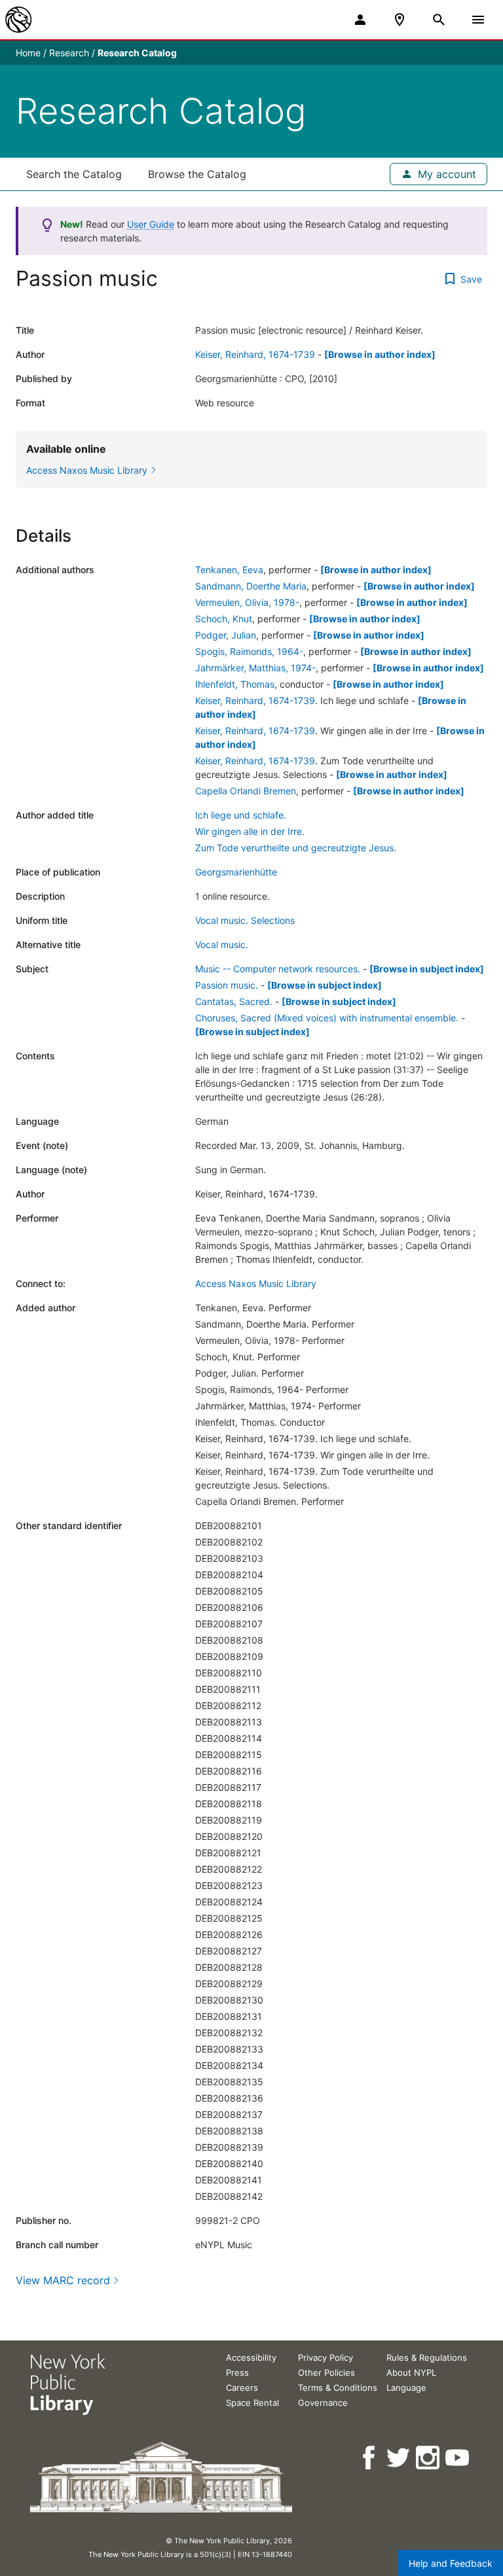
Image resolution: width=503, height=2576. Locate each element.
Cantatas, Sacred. (234, 1001)
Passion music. (227, 985)
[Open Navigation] (478, 20)
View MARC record (63, 2280)
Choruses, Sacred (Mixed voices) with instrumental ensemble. (327, 1018)
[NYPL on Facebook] (370, 2458)
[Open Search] (439, 20)
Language (406, 2388)
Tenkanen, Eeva (229, 570)
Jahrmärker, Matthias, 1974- (255, 668)
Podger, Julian (226, 635)
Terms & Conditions (338, 2388)
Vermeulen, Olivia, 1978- (247, 602)
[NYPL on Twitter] (399, 2458)
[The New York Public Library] (18, 20)
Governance (323, 2403)
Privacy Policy (326, 2357)
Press (237, 2373)
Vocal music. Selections (245, 920)
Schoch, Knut (224, 619)
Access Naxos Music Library (256, 1283)
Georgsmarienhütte (236, 872)
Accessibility (251, 2357)
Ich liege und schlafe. (241, 815)
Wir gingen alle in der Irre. (250, 831)
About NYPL (411, 2373)
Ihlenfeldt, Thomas (235, 684)
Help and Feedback (451, 2563)
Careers (242, 2388)
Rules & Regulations (427, 2357)
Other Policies (326, 2373)
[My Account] (360, 20)
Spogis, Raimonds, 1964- (249, 651)
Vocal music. (222, 944)
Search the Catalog (74, 174)
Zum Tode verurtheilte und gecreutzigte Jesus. (296, 848)
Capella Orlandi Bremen (246, 791)
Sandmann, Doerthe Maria (251, 586)
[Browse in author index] (380, 354)
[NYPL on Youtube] (458, 2458)
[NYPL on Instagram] (429, 2458)
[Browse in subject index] (427, 969)
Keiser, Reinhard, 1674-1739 (255, 354)
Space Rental (252, 2403)
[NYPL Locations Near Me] (400, 20)
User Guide (151, 224)
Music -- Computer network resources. (278, 969)
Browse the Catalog (197, 174)
